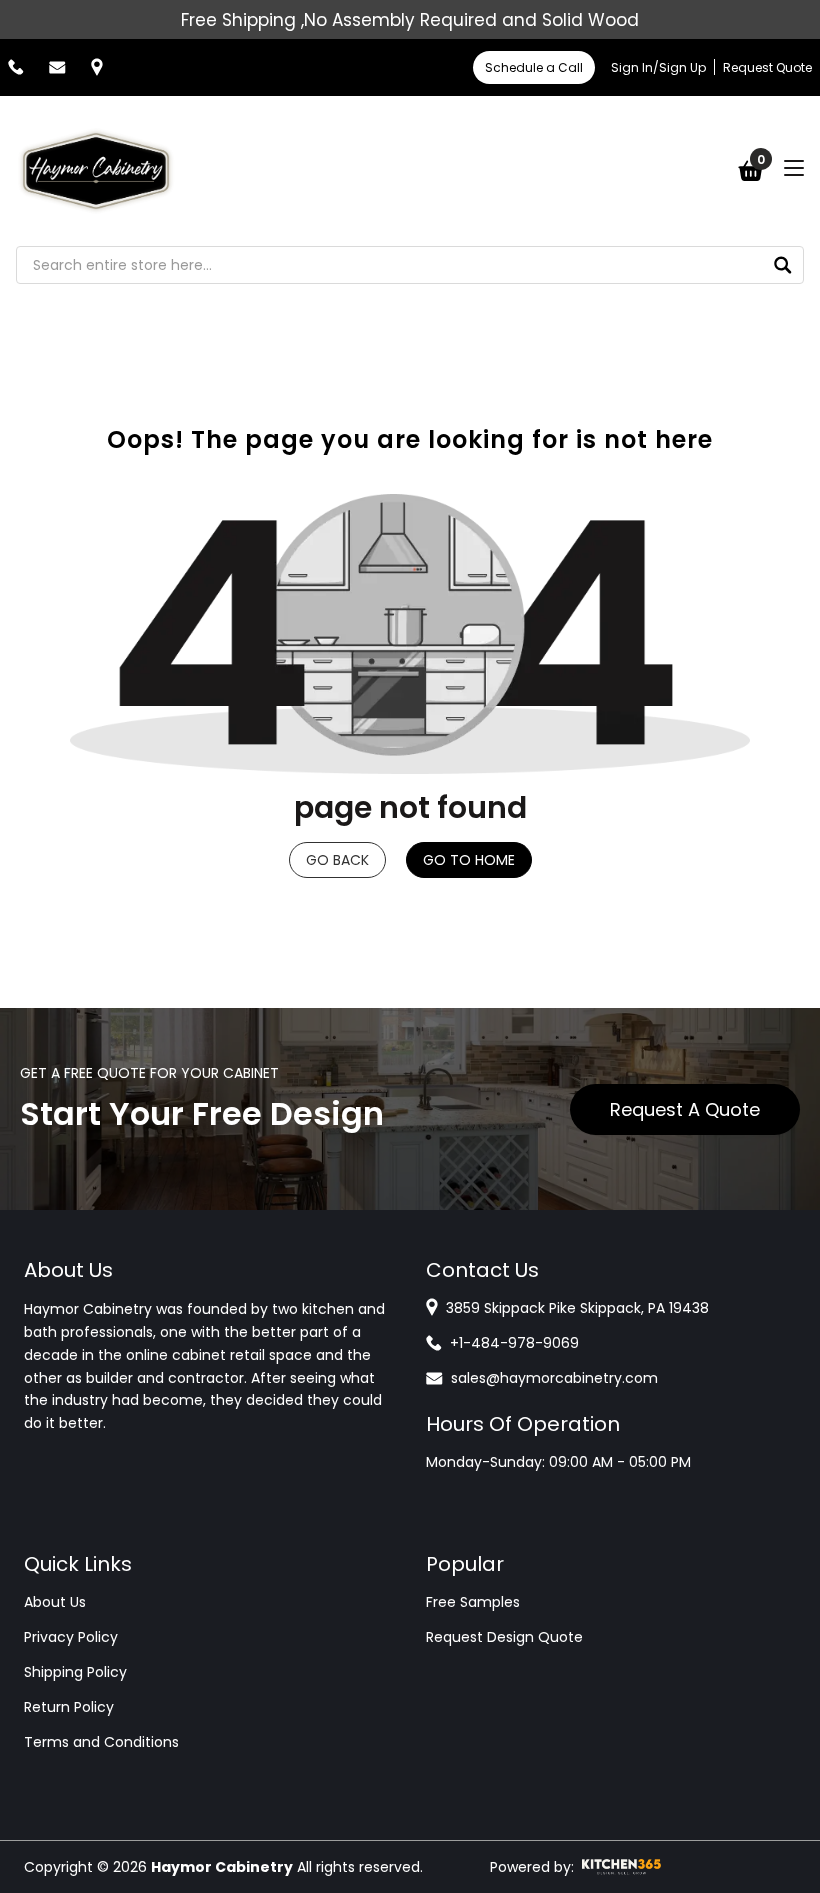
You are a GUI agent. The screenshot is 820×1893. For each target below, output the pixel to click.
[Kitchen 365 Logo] (621, 1867)
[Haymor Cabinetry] (96, 171)
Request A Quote (685, 1109)
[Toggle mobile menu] (794, 168)
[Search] (783, 265)
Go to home (469, 860)
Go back (337, 860)
